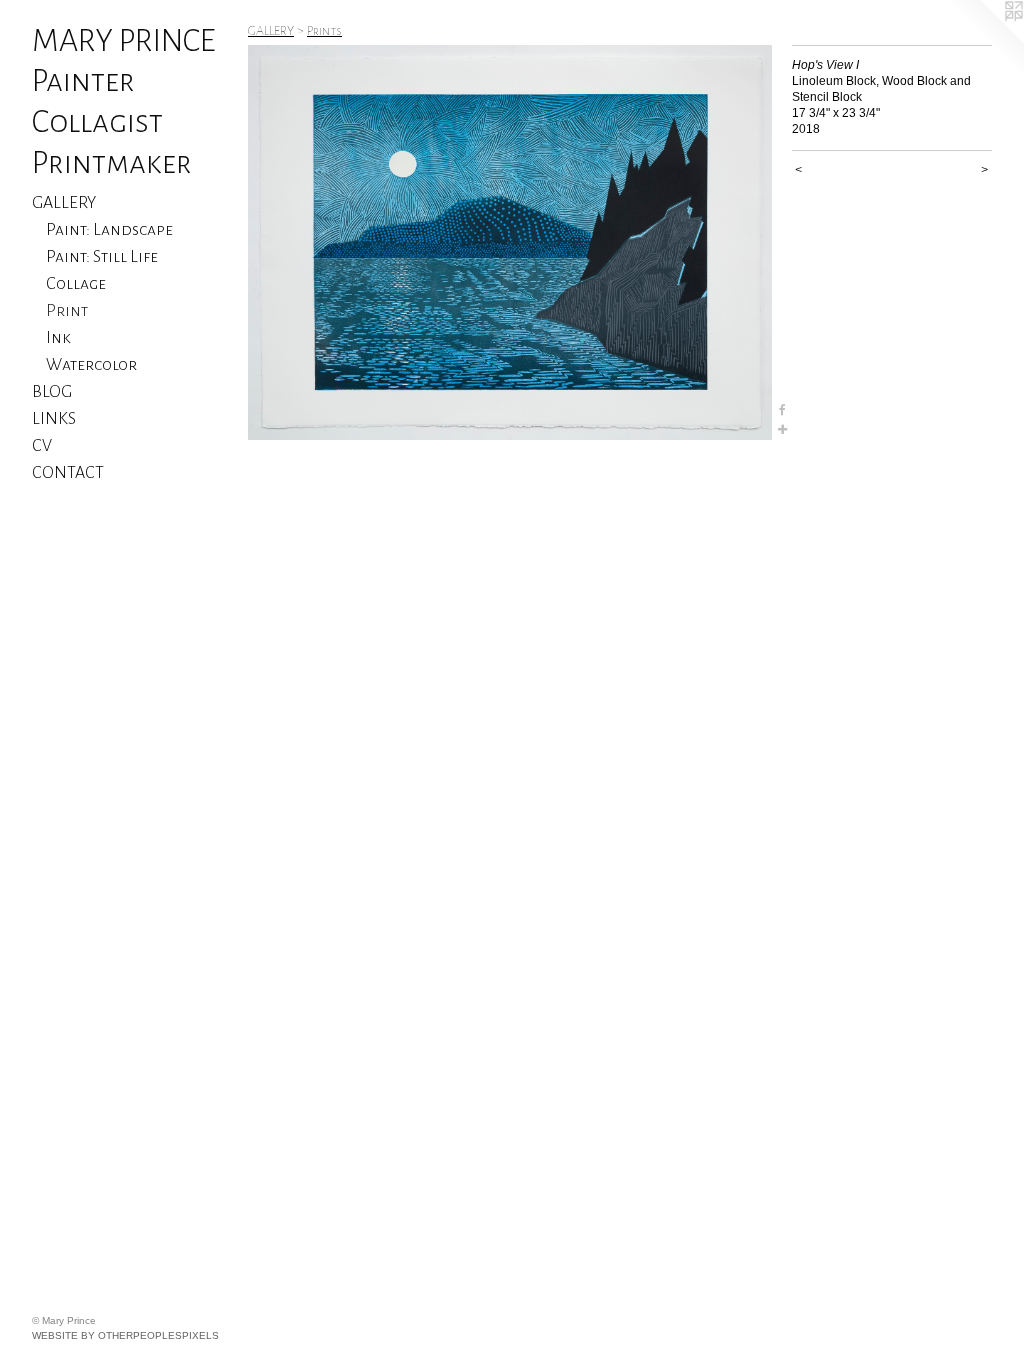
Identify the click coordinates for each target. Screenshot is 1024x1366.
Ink (58, 338)
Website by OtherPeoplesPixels (125, 1335)
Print (67, 311)
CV (42, 446)
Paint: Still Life (102, 257)
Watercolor (91, 365)
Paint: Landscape (109, 230)
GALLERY (64, 203)
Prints (324, 31)
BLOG (52, 392)
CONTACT (68, 473)
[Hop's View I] (510, 242)
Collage (76, 284)
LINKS (54, 419)
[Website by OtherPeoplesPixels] (984, 40)
